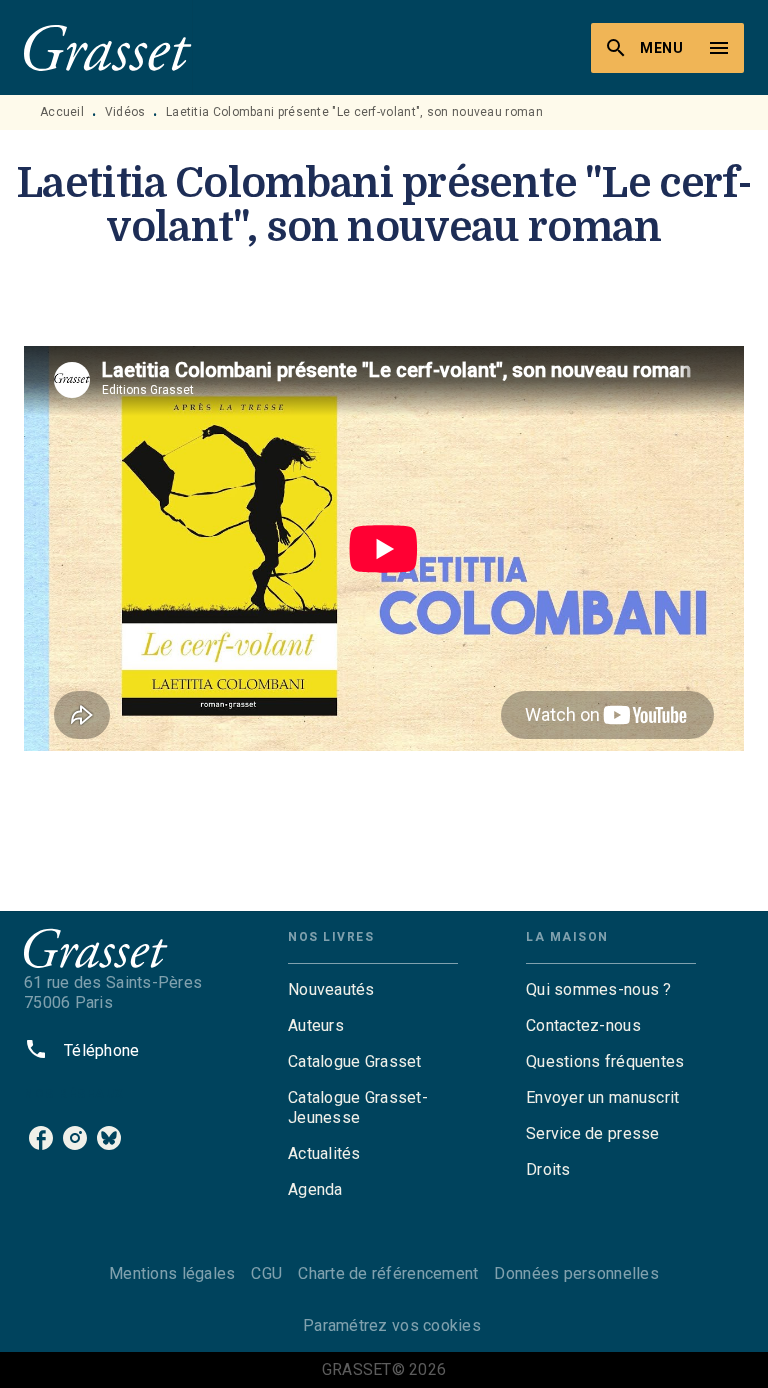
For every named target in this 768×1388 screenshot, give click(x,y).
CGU (266, 1273)
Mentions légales (172, 1273)
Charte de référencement (388, 1273)
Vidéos (125, 112)
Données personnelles (576, 1273)
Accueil (62, 112)
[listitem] (41, 1138)
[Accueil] (108, 47)
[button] (373, 990)
